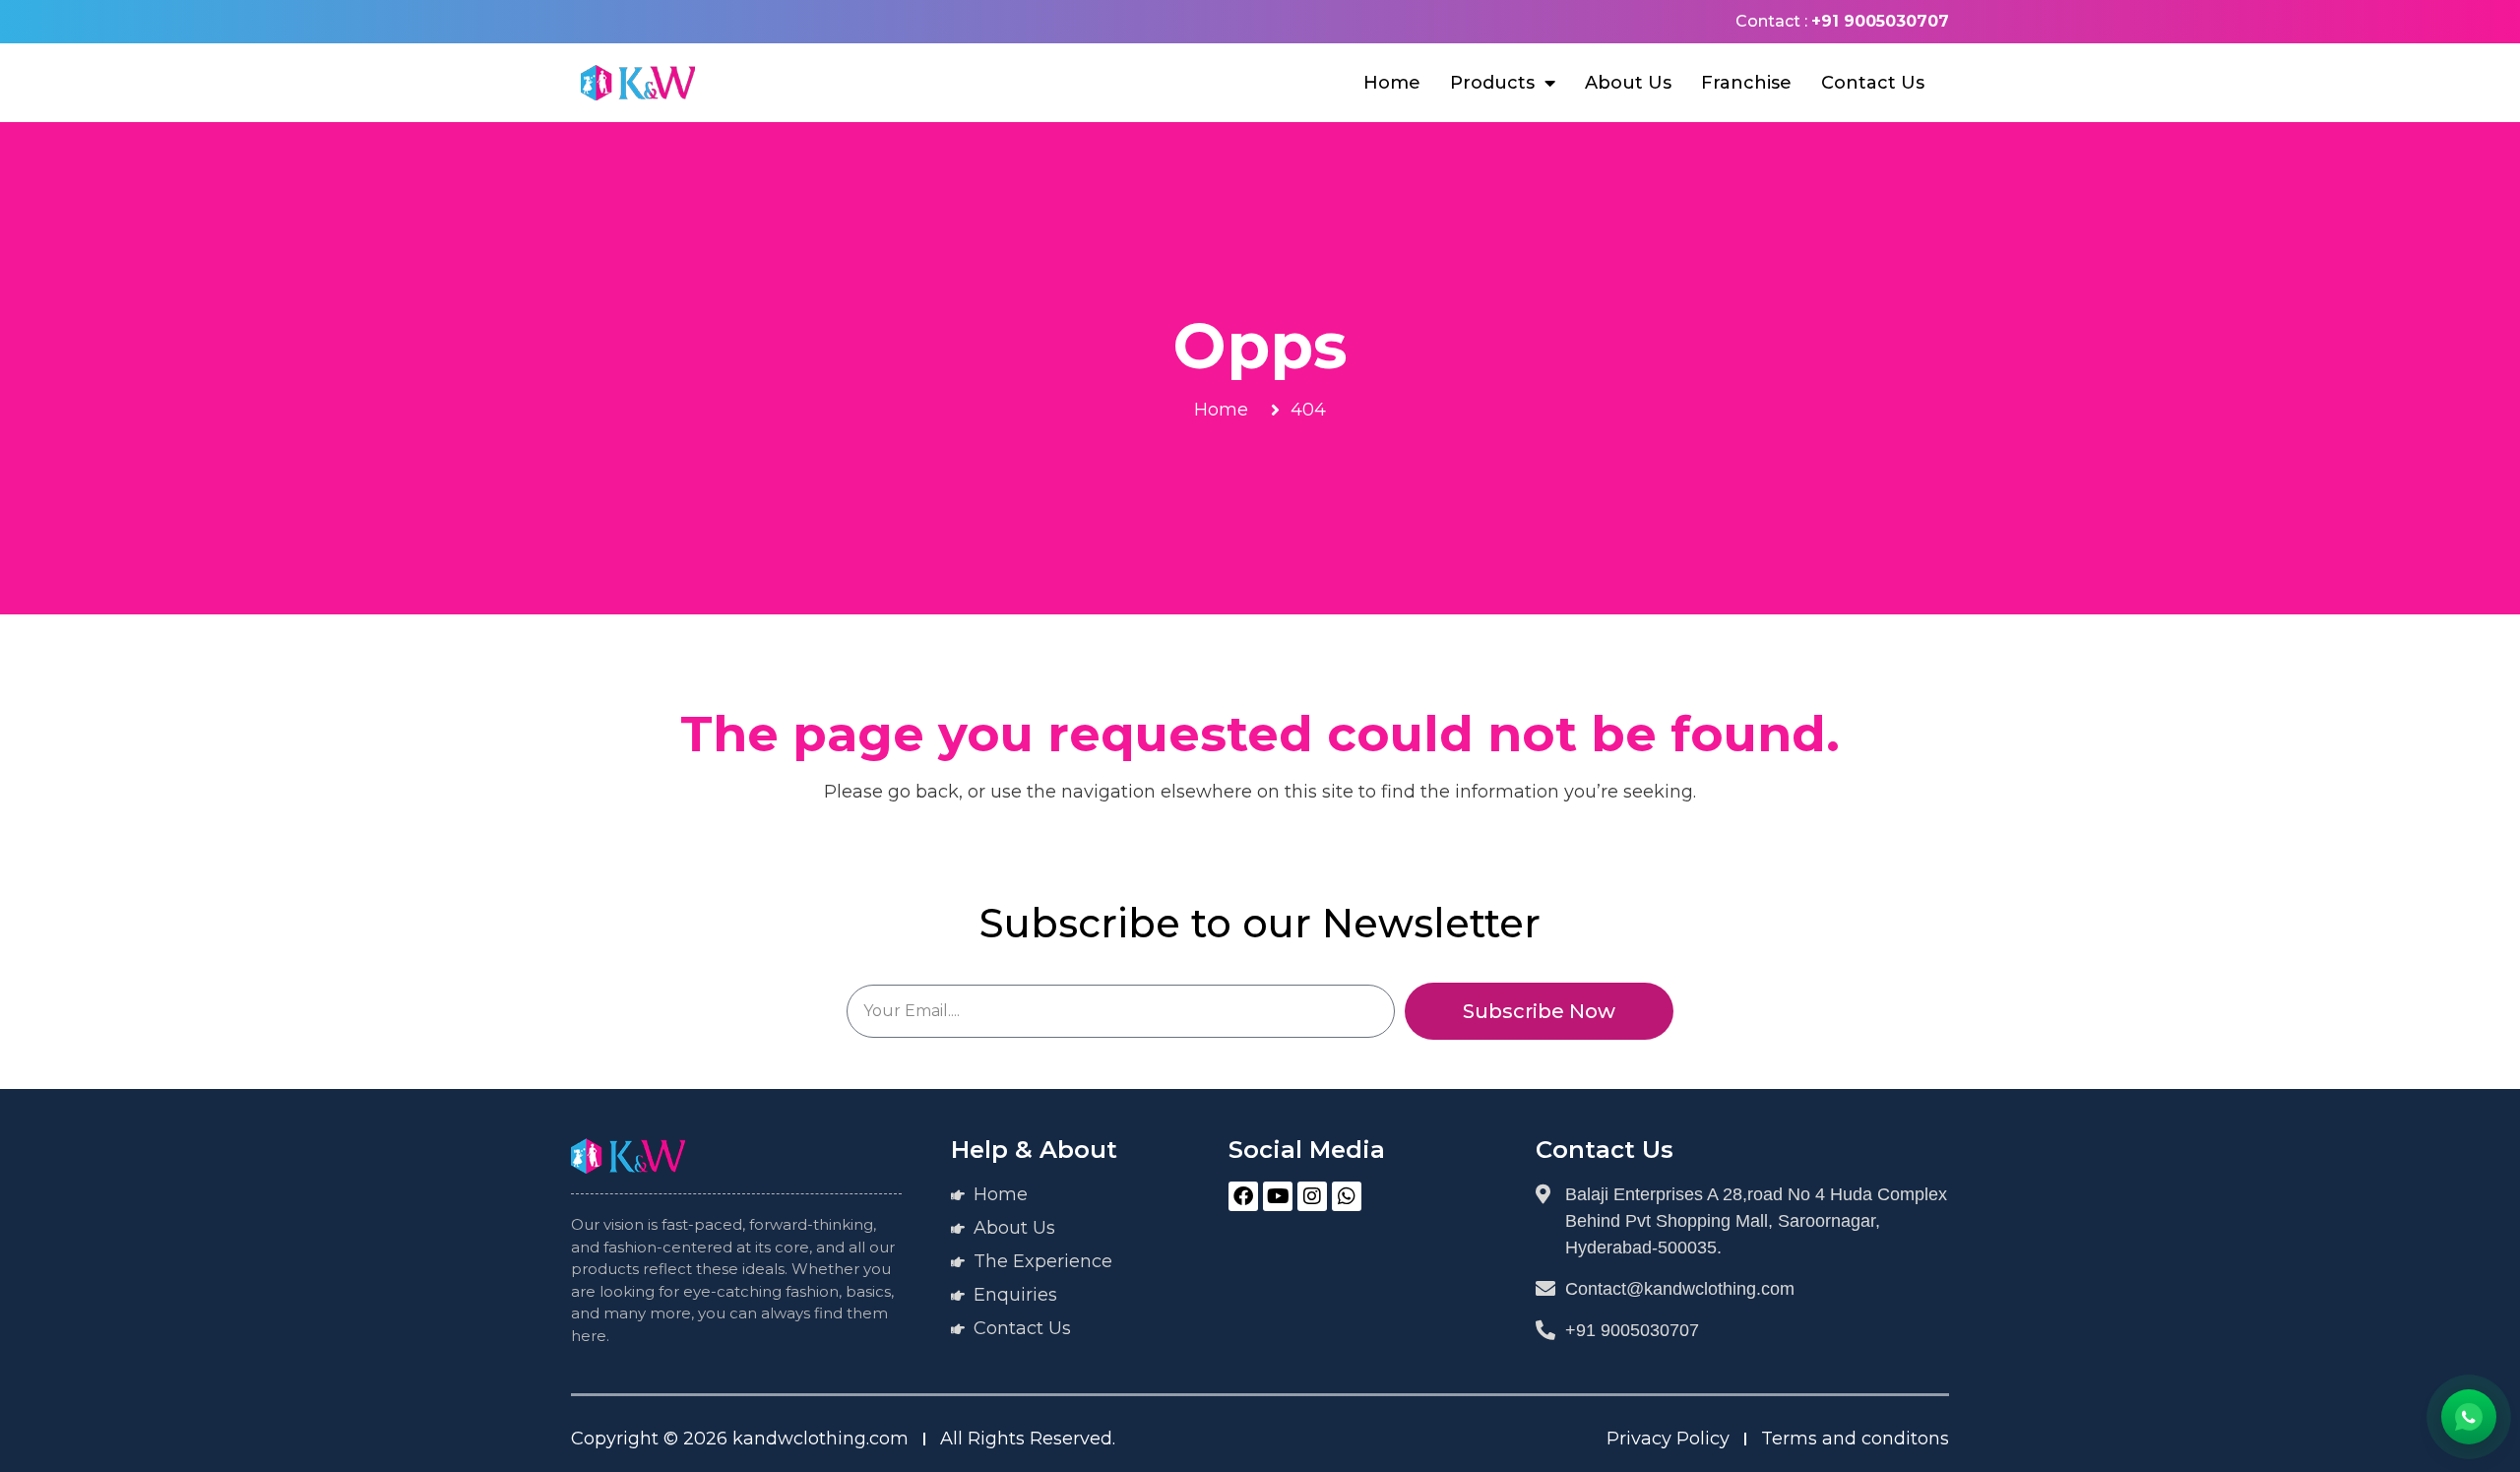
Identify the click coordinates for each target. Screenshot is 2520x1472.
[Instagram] (1312, 1196)
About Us (1628, 83)
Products (1492, 83)
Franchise (1746, 83)
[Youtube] (1278, 1196)
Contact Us (1873, 83)
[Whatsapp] (1347, 1196)
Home (1392, 83)
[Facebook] (1243, 1196)
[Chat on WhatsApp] (2469, 1417)
